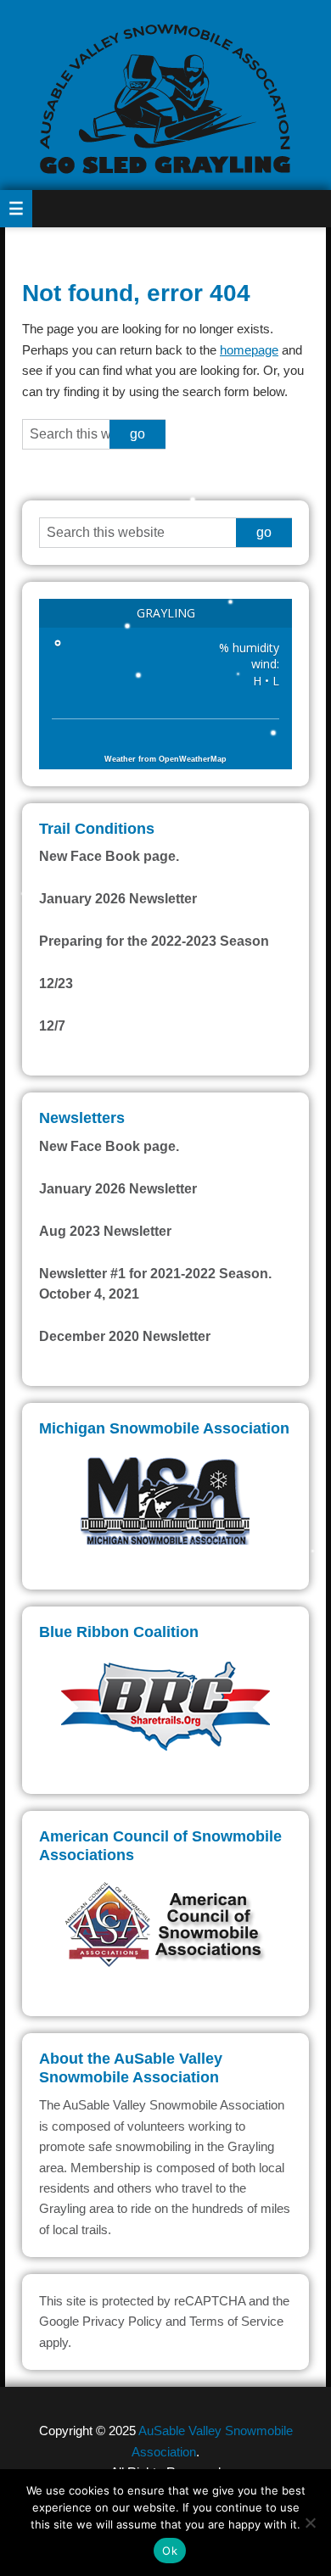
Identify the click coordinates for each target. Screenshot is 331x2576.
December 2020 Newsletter (125, 1336)
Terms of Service (236, 2321)
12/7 (52, 1026)
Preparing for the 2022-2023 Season (154, 941)
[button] (16, 209)
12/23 (56, 983)
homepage (249, 350)
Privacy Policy (122, 2321)
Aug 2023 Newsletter (105, 1231)
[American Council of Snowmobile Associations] (165, 1926)
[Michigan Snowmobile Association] (165, 1499)
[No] (310, 2523)
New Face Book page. (109, 856)
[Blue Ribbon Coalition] (165, 1704)
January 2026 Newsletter (118, 899)
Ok (170, 2551)
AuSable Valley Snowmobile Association (165, 95)
